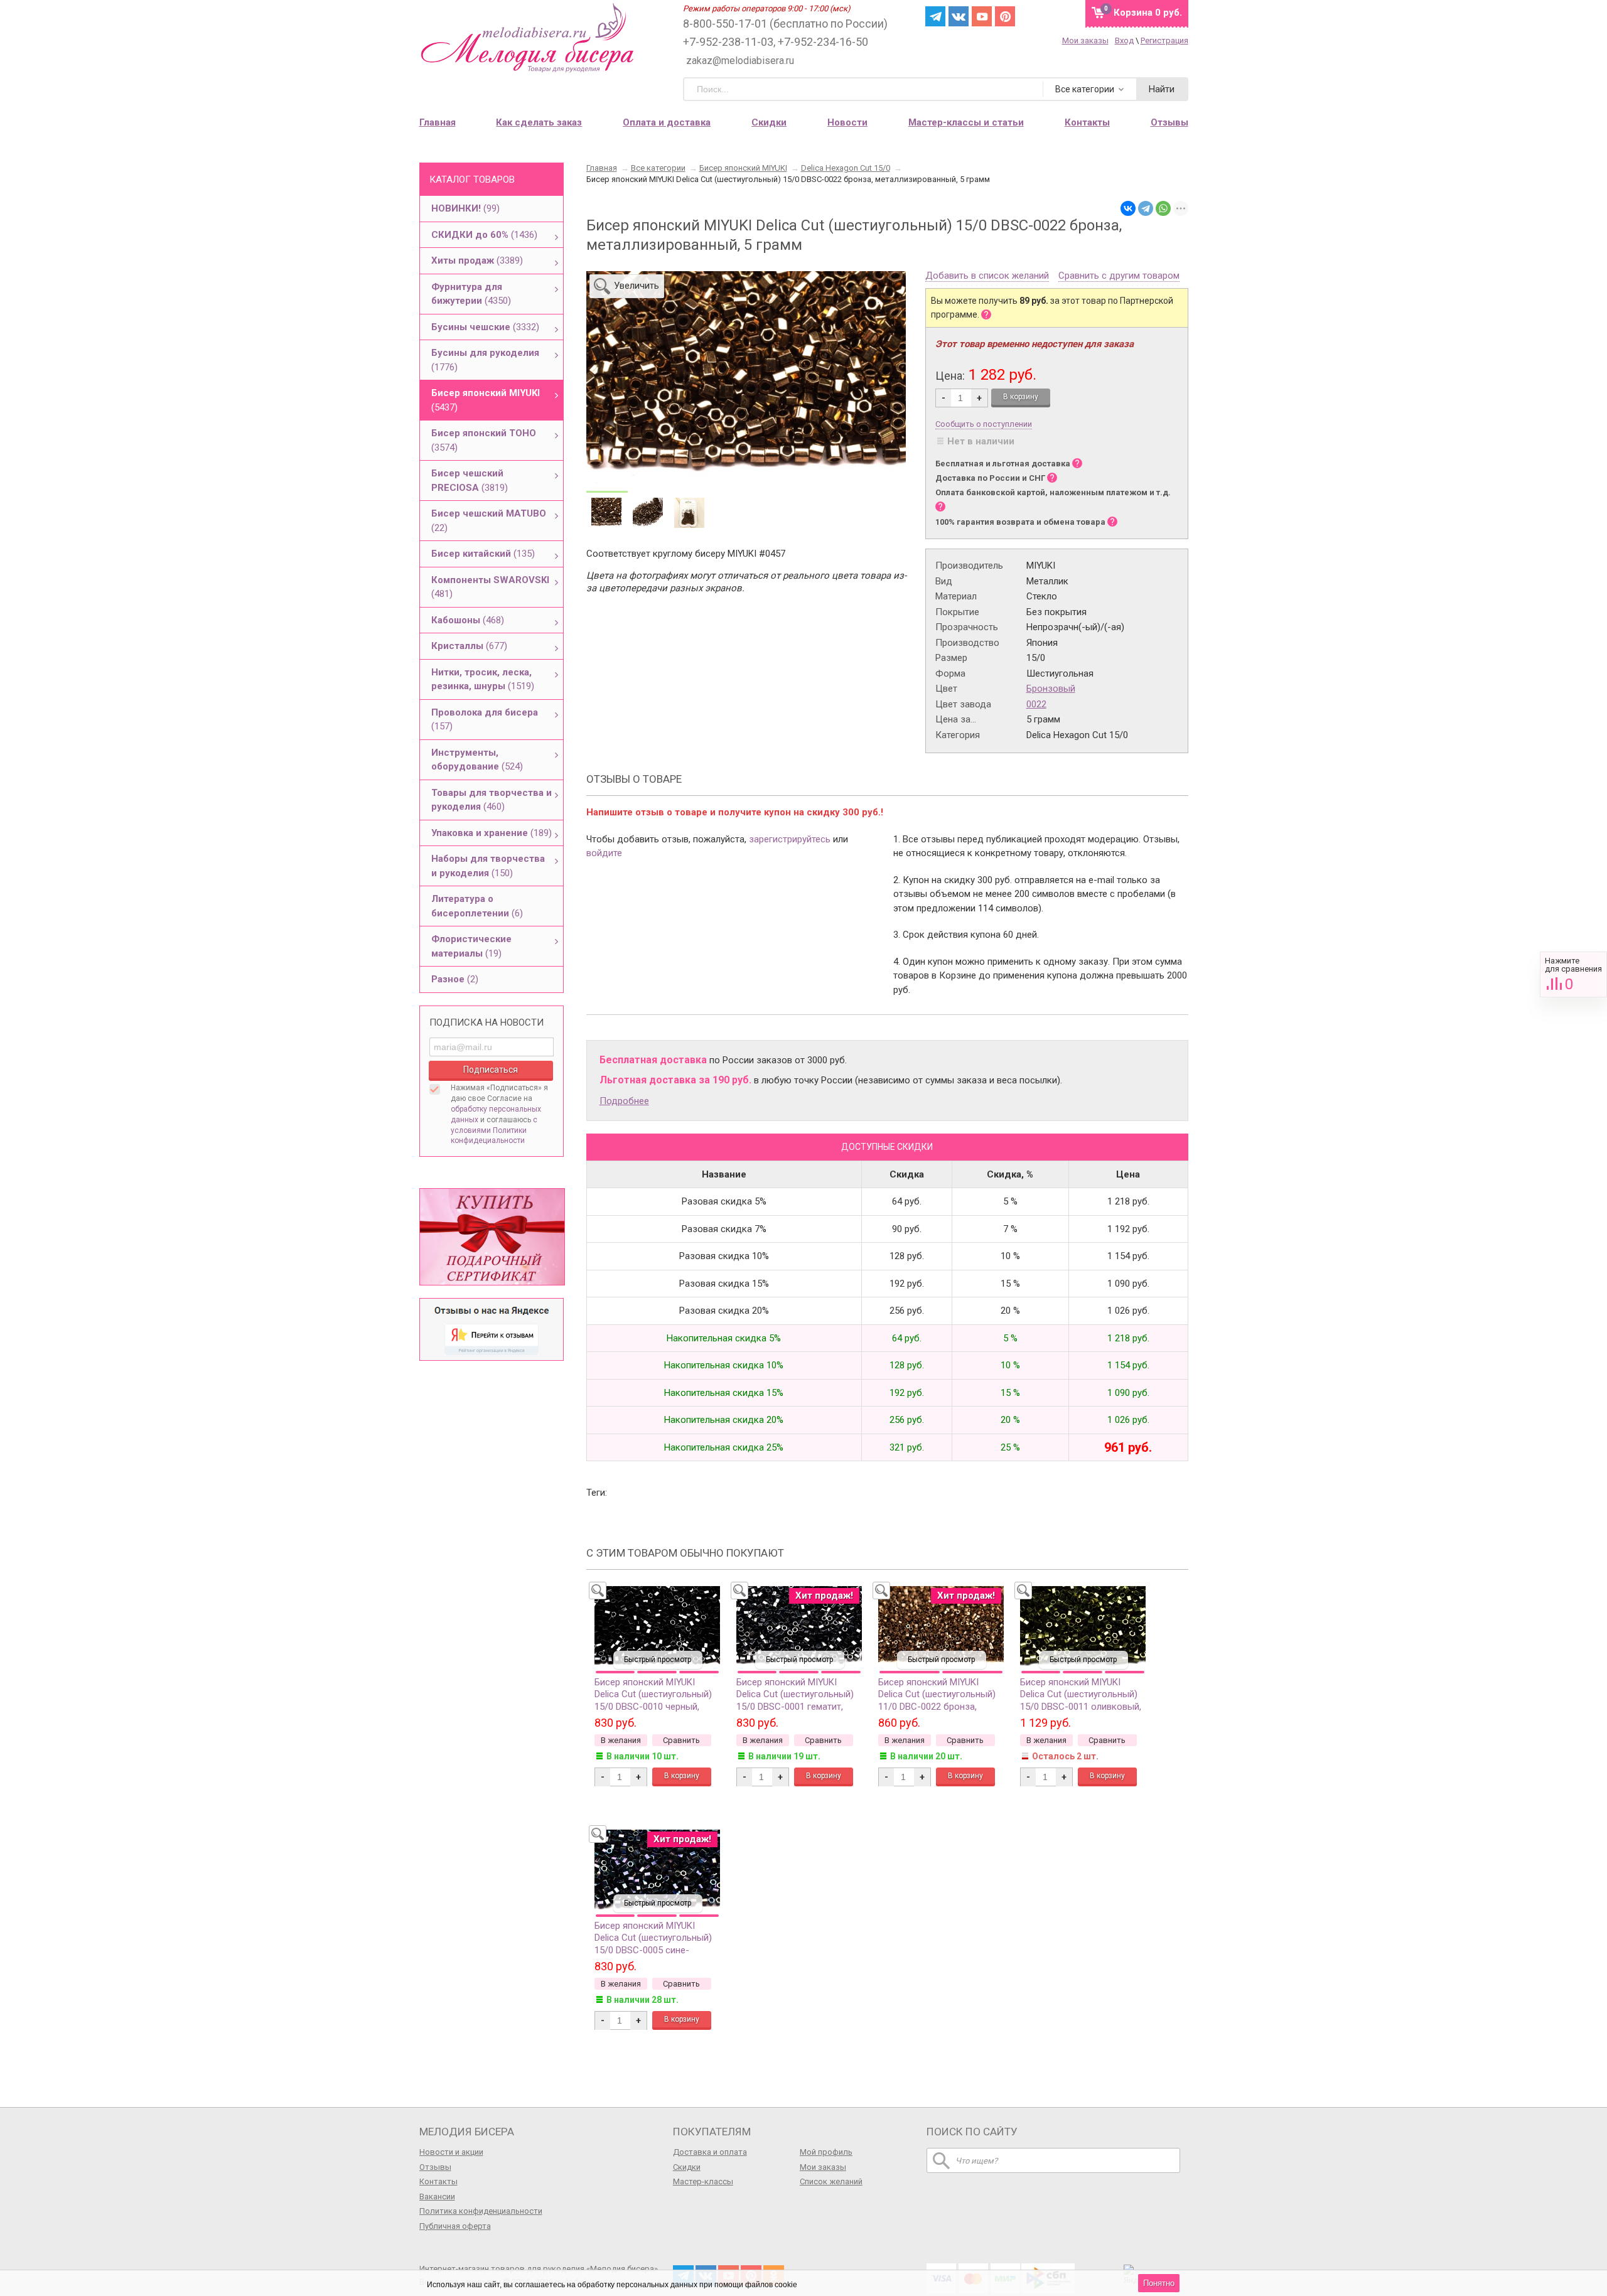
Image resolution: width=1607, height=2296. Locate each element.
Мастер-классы (703, 2181)
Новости (847, 122)
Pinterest (1005, 16)
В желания (621, 1740)
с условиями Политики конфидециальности (494, 1130)
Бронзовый (1051, 689)
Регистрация (1164, 40)
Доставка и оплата (710, 2152)
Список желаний (831, 2181)
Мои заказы (1085, 40)
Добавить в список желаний (987, 276)
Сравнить (1573, 974)
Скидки (769, 122)
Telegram (935, 16)
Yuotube (982, 16)
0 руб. (1148, 13)
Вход (1124, 40)
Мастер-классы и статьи (966, 122)
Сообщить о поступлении (984, 424)
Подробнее (624, 1101)
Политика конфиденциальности (481, 2211)
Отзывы (435, 2167)
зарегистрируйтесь (790, 839)
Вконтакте (959, 16)
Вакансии (437, 2197)
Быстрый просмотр (658, 1660)
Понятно (1159, 2283)
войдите (604, 853)
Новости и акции (451, 2152)
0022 (1036, 704)
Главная (438, 122)
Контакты (438, 2181)
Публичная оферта (455, 2226)
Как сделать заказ (539, 122)
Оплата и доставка (667, 122)
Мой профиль (826, 2152)
